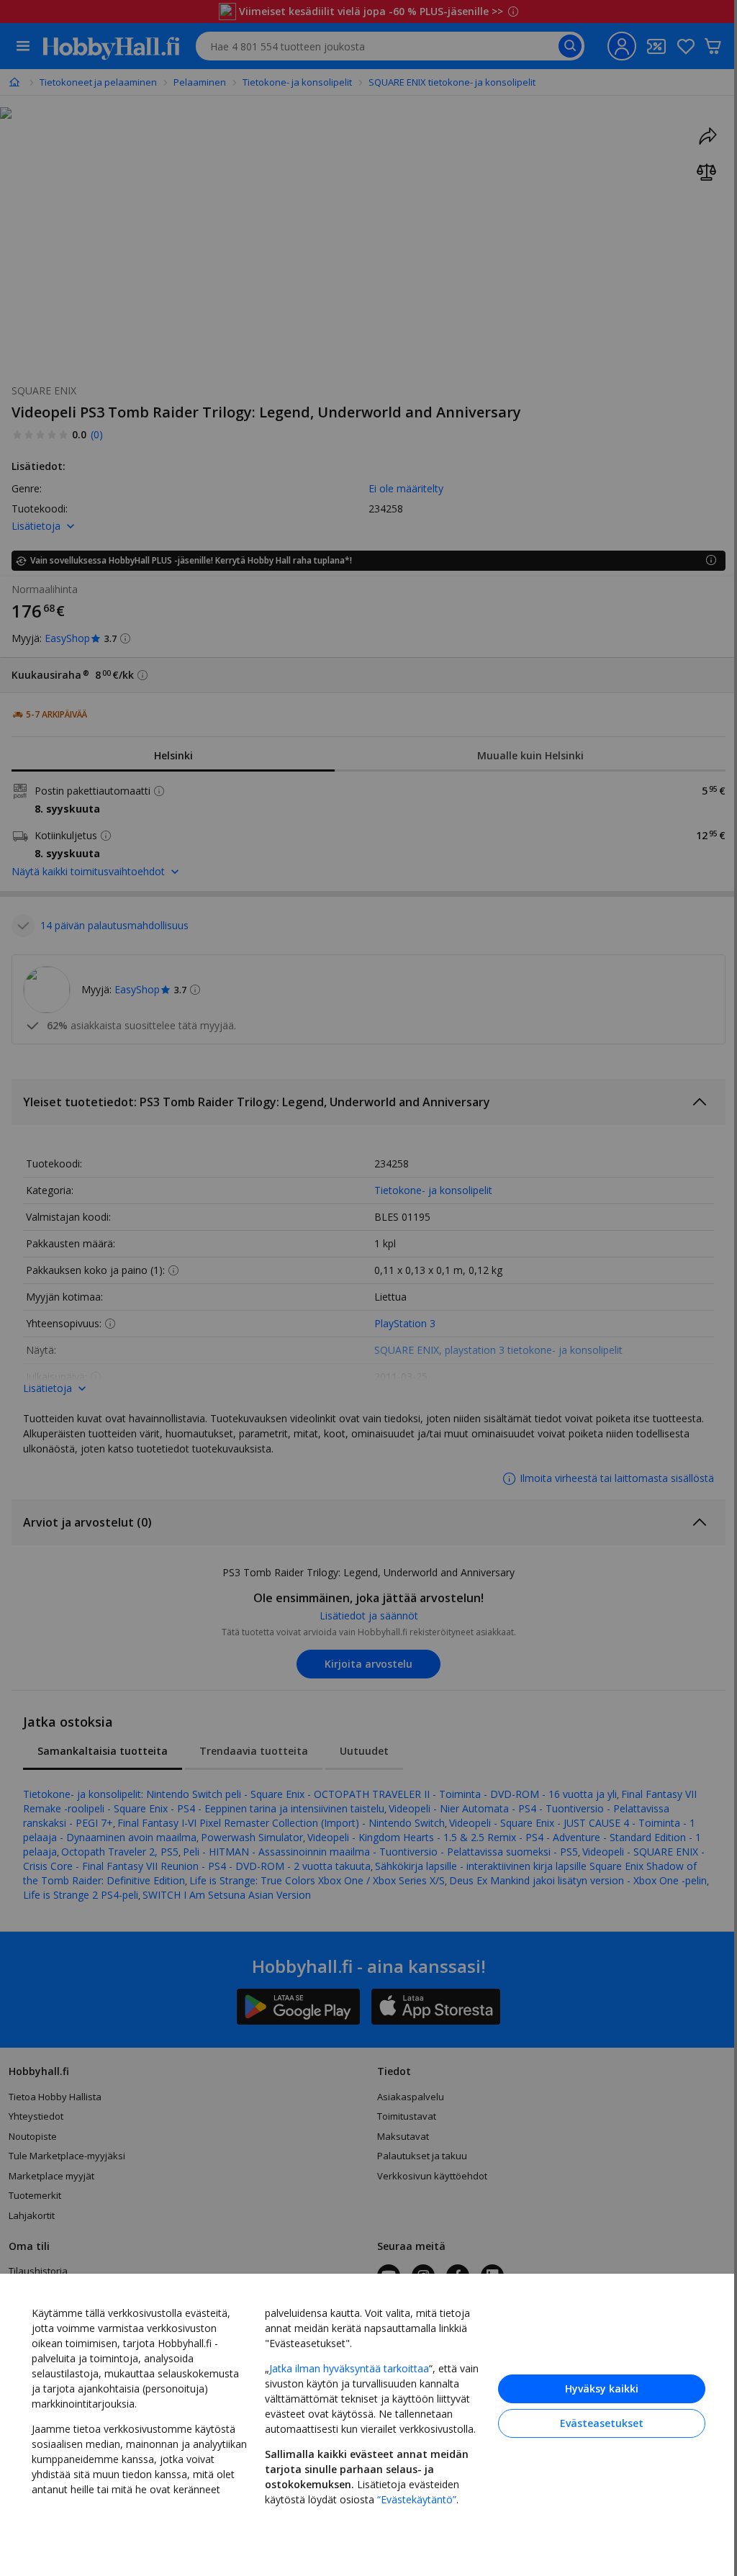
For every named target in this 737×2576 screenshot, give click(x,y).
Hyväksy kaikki (602, 2389)
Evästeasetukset (602, 2423)
